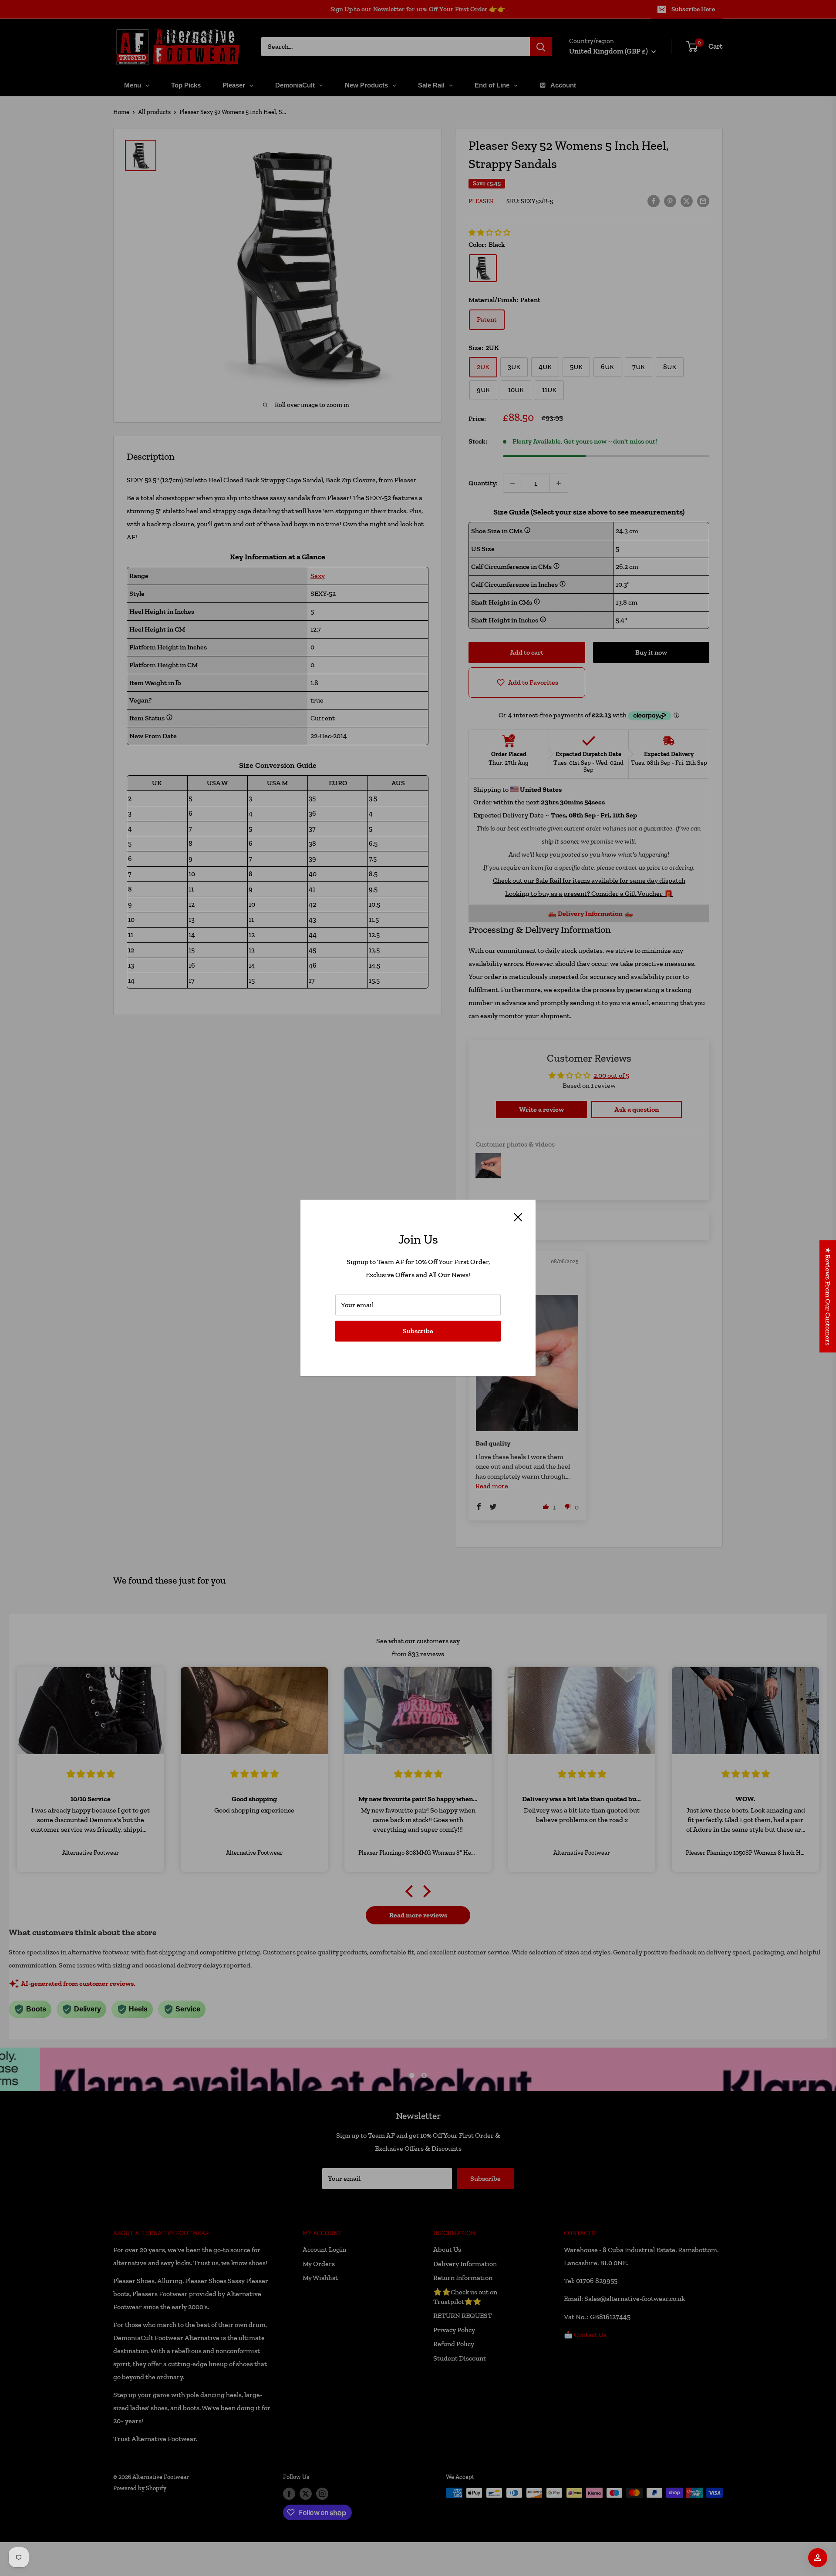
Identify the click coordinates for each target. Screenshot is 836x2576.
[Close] (518, 1217)
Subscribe (418, 1331)
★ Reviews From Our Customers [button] (828, 1296)
